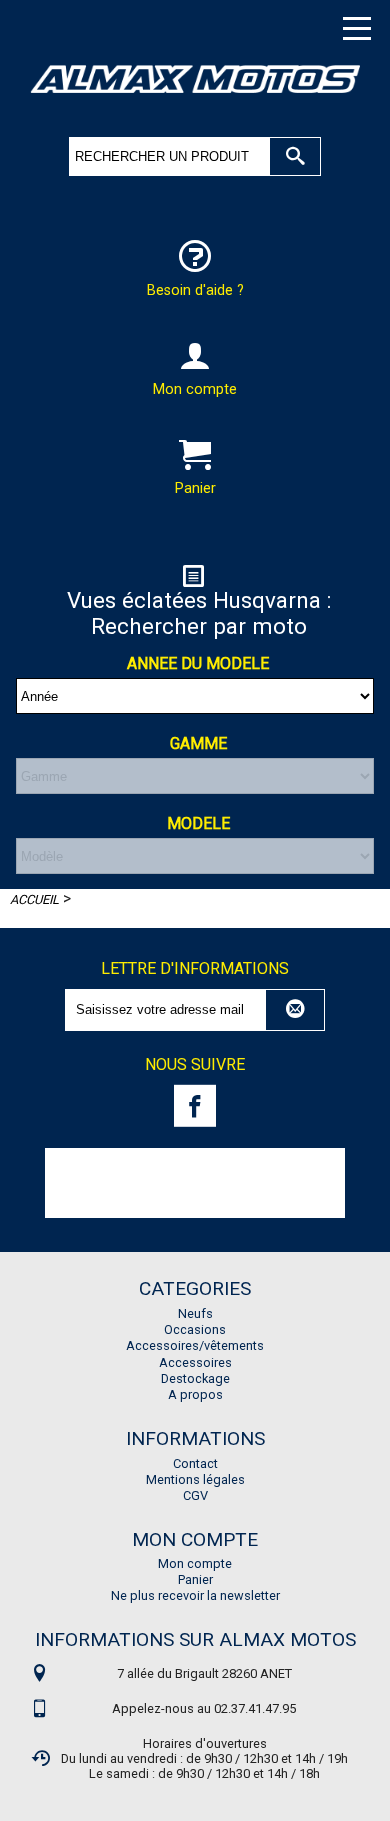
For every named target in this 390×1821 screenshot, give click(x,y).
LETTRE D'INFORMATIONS (195, 969)
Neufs (195, 1313)
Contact (195, 1463)
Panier (195, 1579)
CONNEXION (195, 519)
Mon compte (195, 1563)
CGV (195, 1495)
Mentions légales (195, 1479)
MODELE (198, 823)
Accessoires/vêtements (195, 1345)
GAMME (198, 743)
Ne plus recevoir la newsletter (195, 1595)
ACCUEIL (34, 899)
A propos (195, 1394)
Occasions (195, 1329)
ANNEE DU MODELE (198, 663)
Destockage (195, 1378)
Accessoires (195, 1362)
